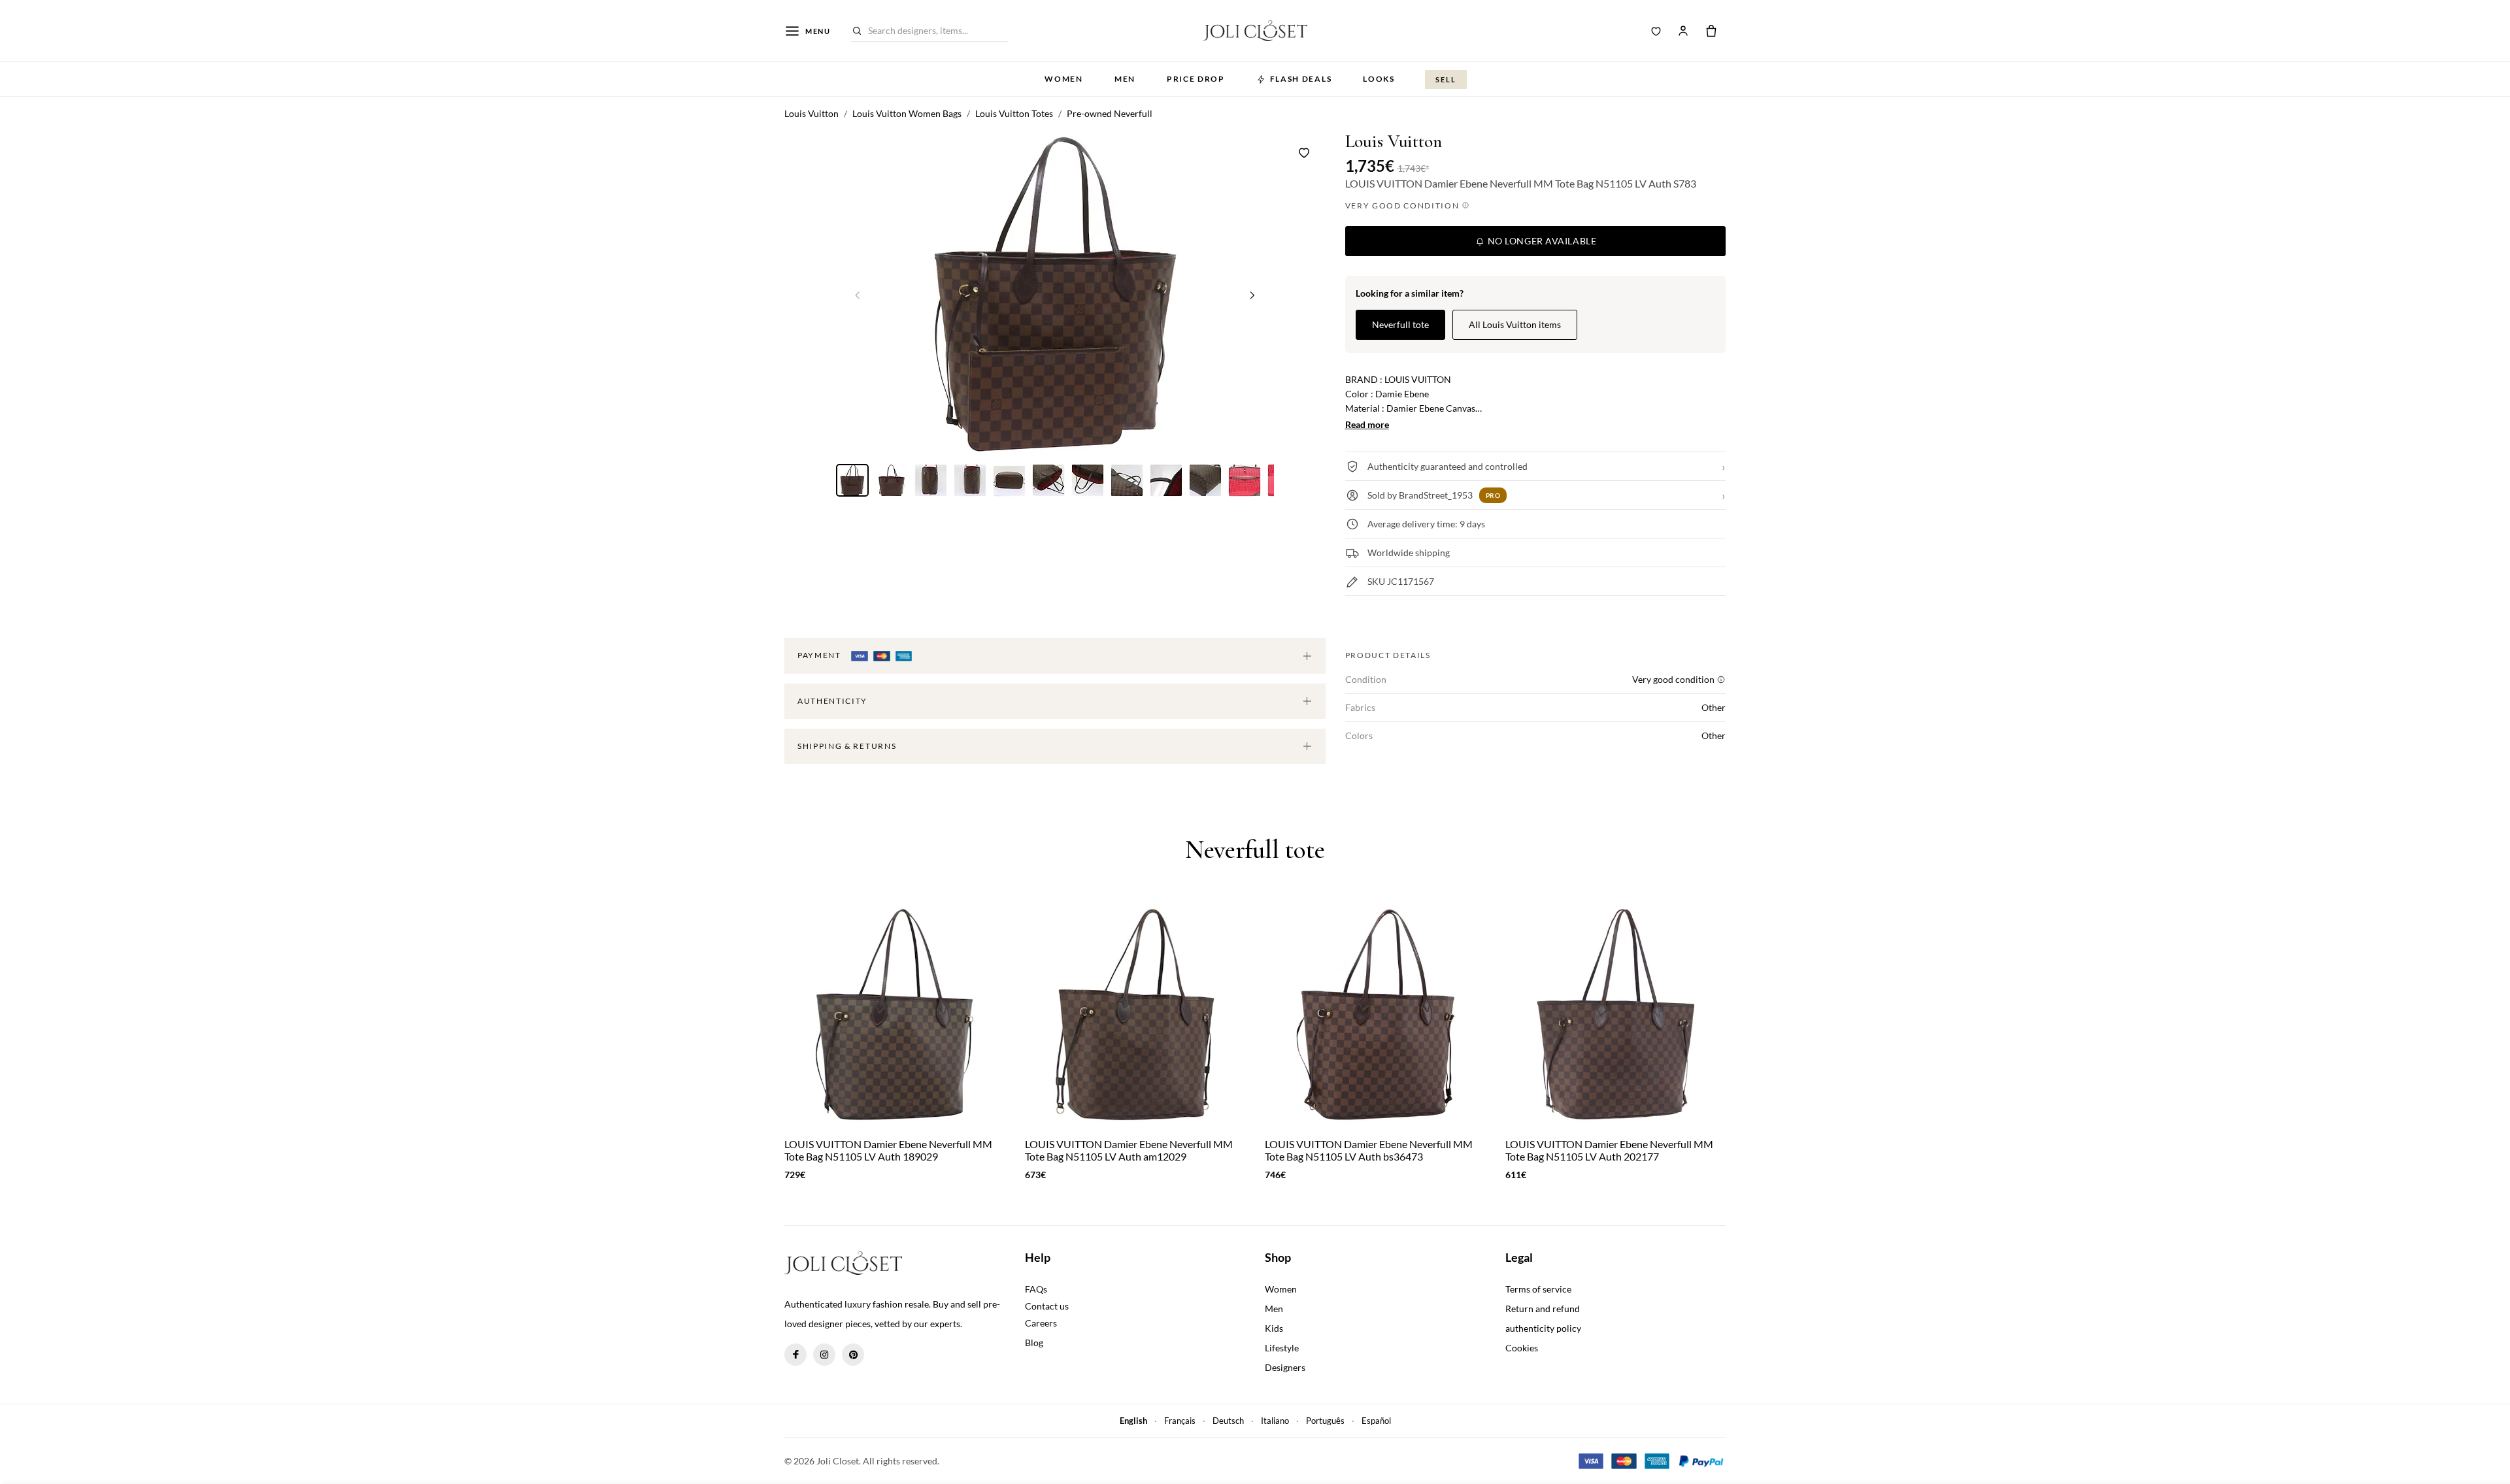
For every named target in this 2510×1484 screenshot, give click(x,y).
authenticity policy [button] (1543, 1328)
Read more (1367, 424)
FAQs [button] (1036, 1289)
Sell (1446, 79)
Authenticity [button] (832, 701)
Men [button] (1125, 79)
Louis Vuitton (1394, 141)
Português (1325, 1421)
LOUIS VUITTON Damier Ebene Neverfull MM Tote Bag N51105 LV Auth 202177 (1609, 1150)
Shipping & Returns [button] (847, 746)
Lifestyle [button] (1282, 1348)
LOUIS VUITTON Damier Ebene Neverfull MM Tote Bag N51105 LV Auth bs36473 (1369, 1150)
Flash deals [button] (1301, 79)
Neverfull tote (1400, 324)
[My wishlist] (1656, 31)
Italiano (1275, 1421)
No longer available (1541, 241)
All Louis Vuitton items (1515, 324)
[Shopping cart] (1711, 31)
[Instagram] (824, 1355)
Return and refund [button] (1543, 1309)
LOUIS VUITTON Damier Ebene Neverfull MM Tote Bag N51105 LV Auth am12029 (1129, 1150)
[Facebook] (795, 1355)
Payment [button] (820, 655)
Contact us (1047, 1306)
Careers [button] (1041, 1323)
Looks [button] (1379, 79)
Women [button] (1063, 79)
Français (1180, 1421)
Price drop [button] (1196, 79)
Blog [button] (1034, 1343)
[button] (1252, 295)
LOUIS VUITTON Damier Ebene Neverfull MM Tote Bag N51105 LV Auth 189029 (888, 1150)
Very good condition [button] (1404, 206)
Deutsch (1228, 1421)
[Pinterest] (853, 1355)
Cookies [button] (1522, 1348)
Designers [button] (1285, 1367)
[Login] (1683, 31)
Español (1376, 1421)
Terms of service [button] (1538, 1289)
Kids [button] (1274, 1328)
